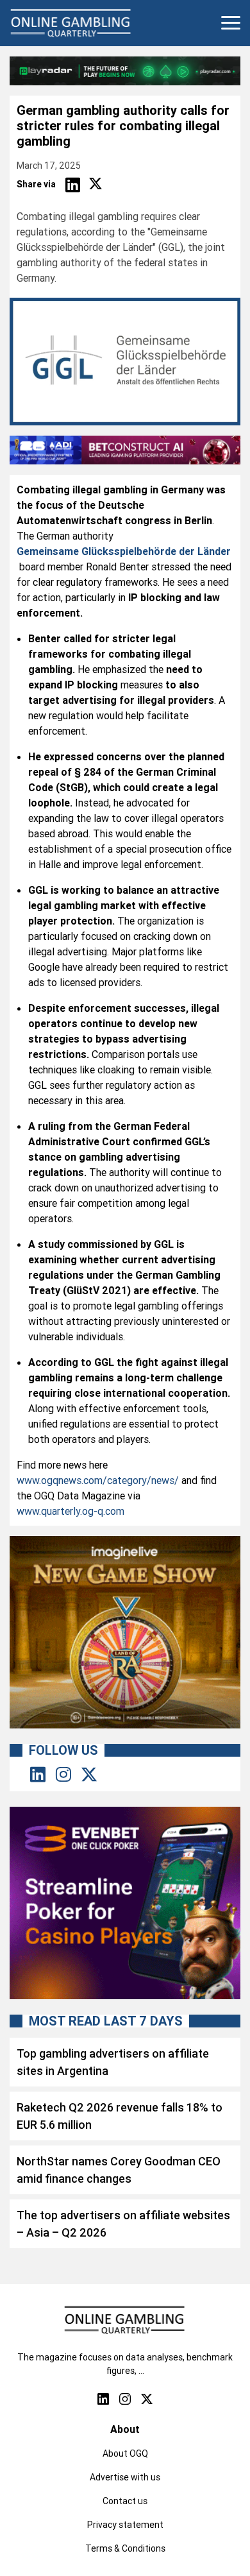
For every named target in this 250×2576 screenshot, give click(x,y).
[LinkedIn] (72, 185)
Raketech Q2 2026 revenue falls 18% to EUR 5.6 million (120, 2116)
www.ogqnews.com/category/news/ (98, 1480)
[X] (96, 185)
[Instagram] (63, 1775)
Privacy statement (125, 2525)
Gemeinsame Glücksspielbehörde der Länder (124, 551)
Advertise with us (125, 2477)
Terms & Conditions (125, 2548)
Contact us (125, 2501)
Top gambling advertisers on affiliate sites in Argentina (113, 2062)
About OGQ (125, 2453)
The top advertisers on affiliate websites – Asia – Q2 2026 (123, 2224)
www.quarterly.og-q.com (71, 1511)
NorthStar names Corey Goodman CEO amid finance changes (119, 2170)
